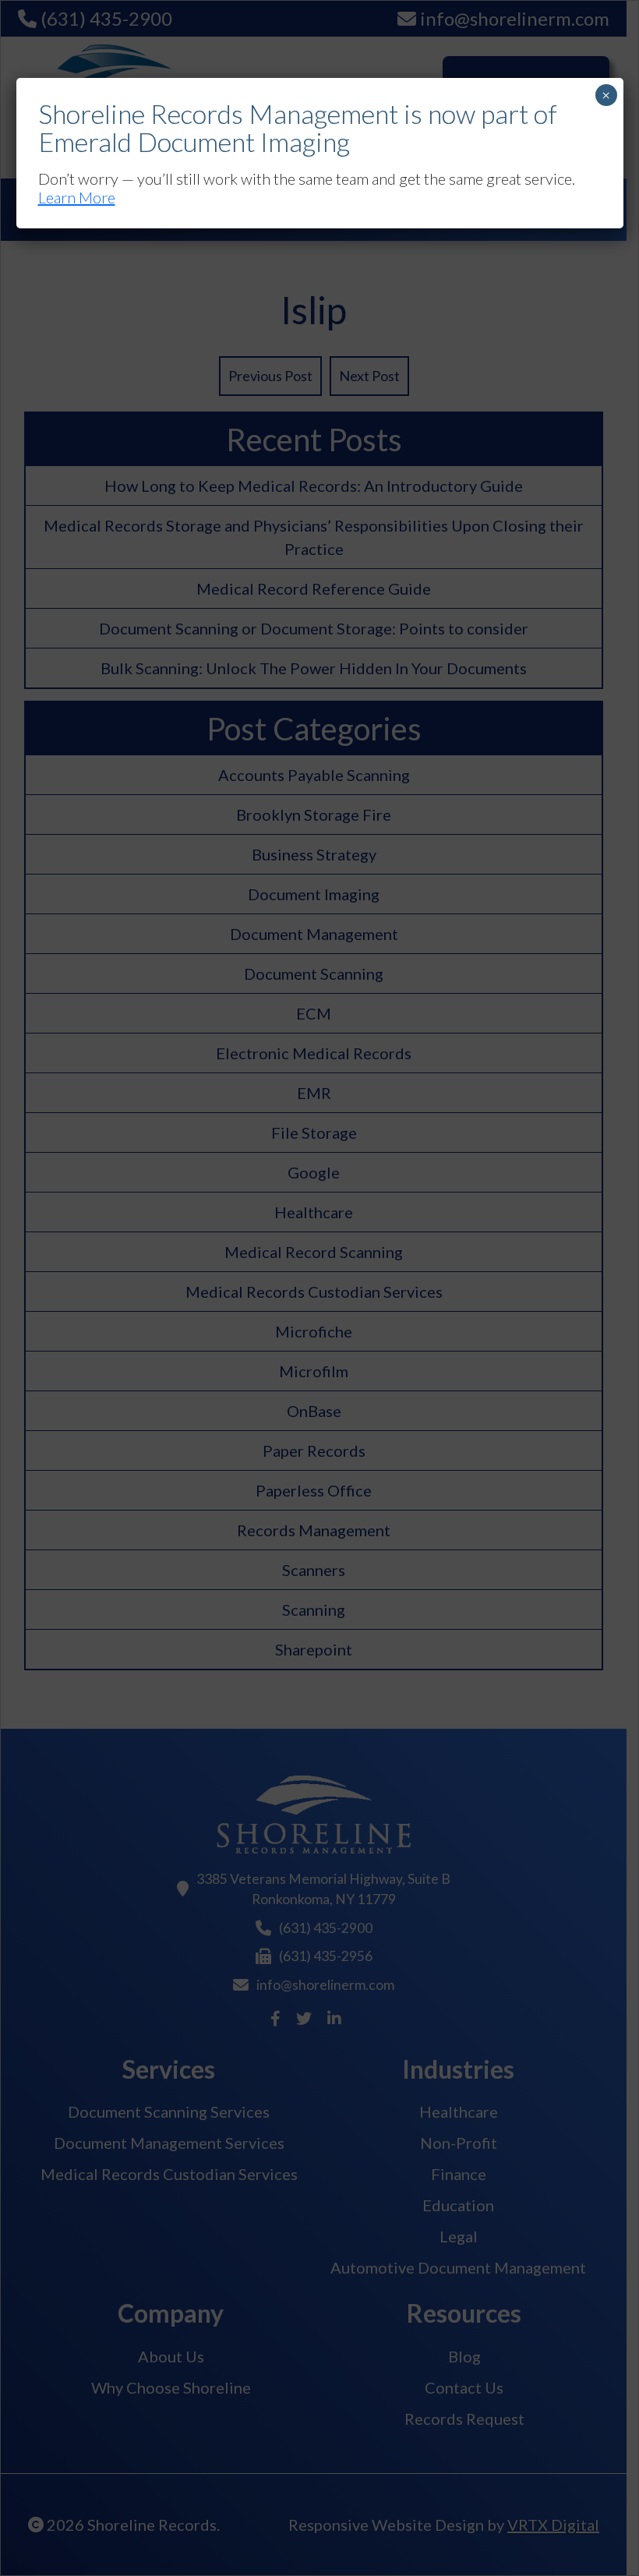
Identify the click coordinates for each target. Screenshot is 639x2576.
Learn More (77, 197)
